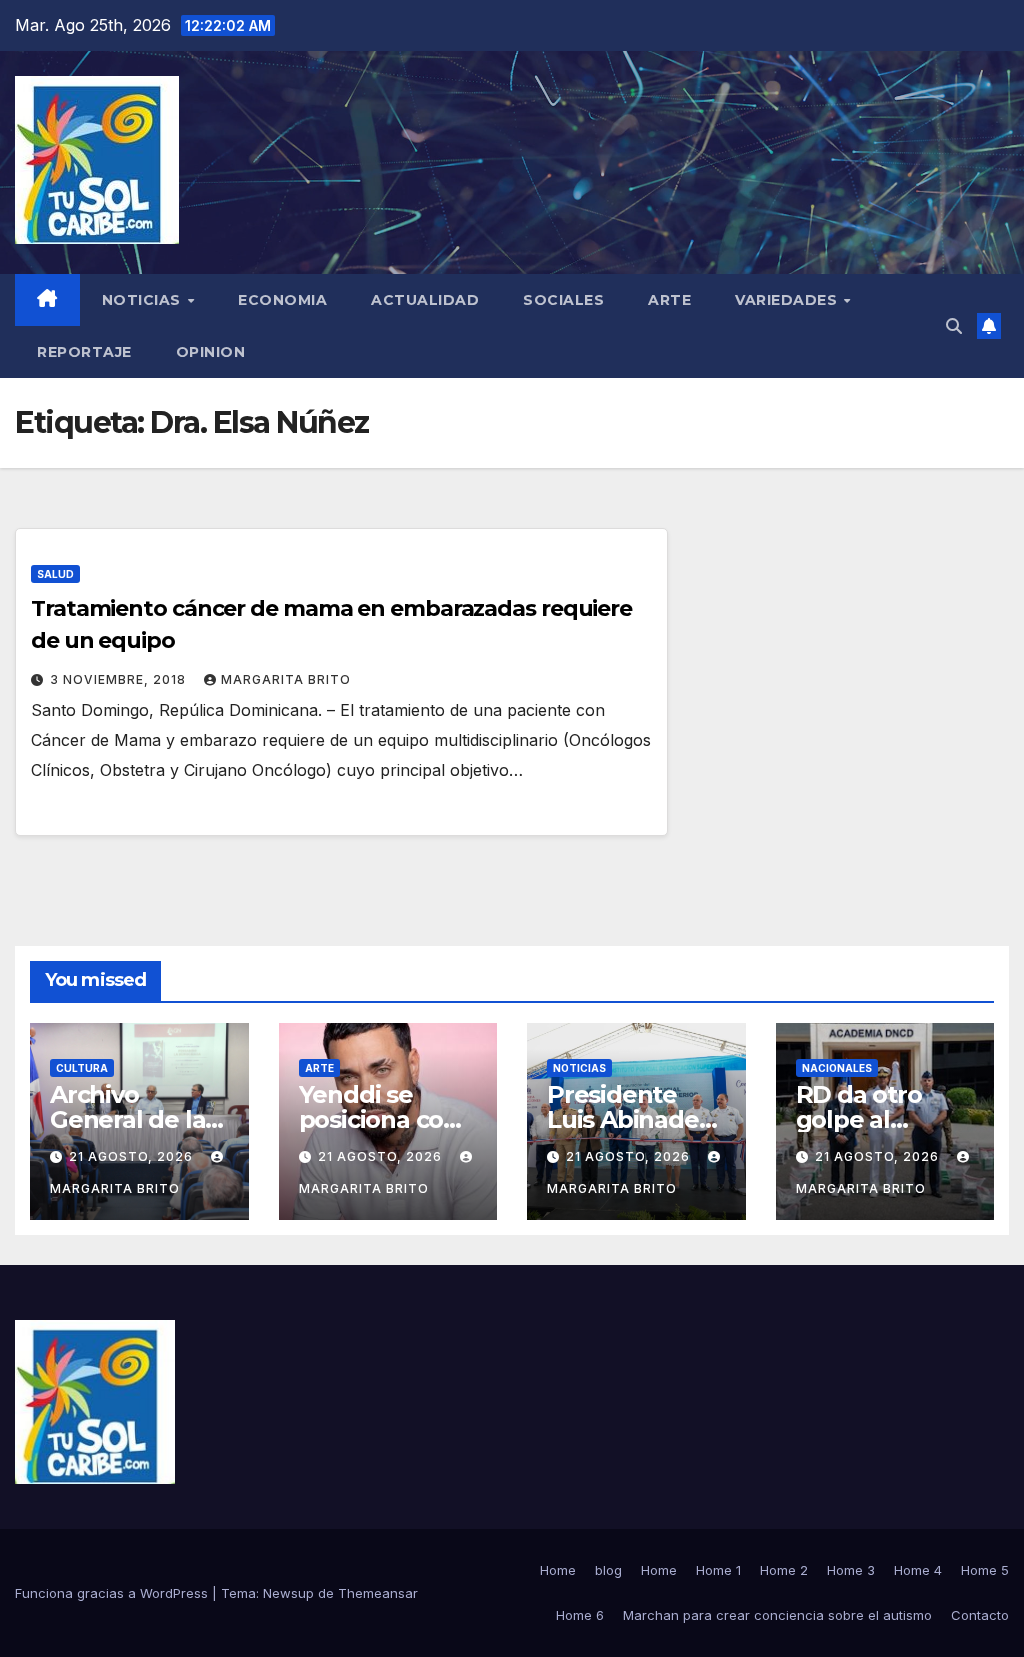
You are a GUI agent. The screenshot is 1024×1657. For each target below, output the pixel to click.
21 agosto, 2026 (133, 1156)
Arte (669, 300)
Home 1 (718, 1570)
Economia (282, 300)
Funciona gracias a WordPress (113, 1593)
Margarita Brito (286, 679)
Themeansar (378, 1593)
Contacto (980, 1615)
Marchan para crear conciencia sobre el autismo (777, 1615)
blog (608, 1570)
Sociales (563, 300)
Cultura (82, 1068)
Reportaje (84, 352)
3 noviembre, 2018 (120, 679)
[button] (954, 326)
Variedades (788, 300)
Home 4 (918, 1570)
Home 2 (784, 1570)
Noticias (144, 300)
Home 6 (580, 1615)
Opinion (211, 352)
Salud (55, 574)
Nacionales (837, 1068)
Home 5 (985, 1570)
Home (558, 1570)
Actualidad (425, 300)
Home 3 (851, 1570)
